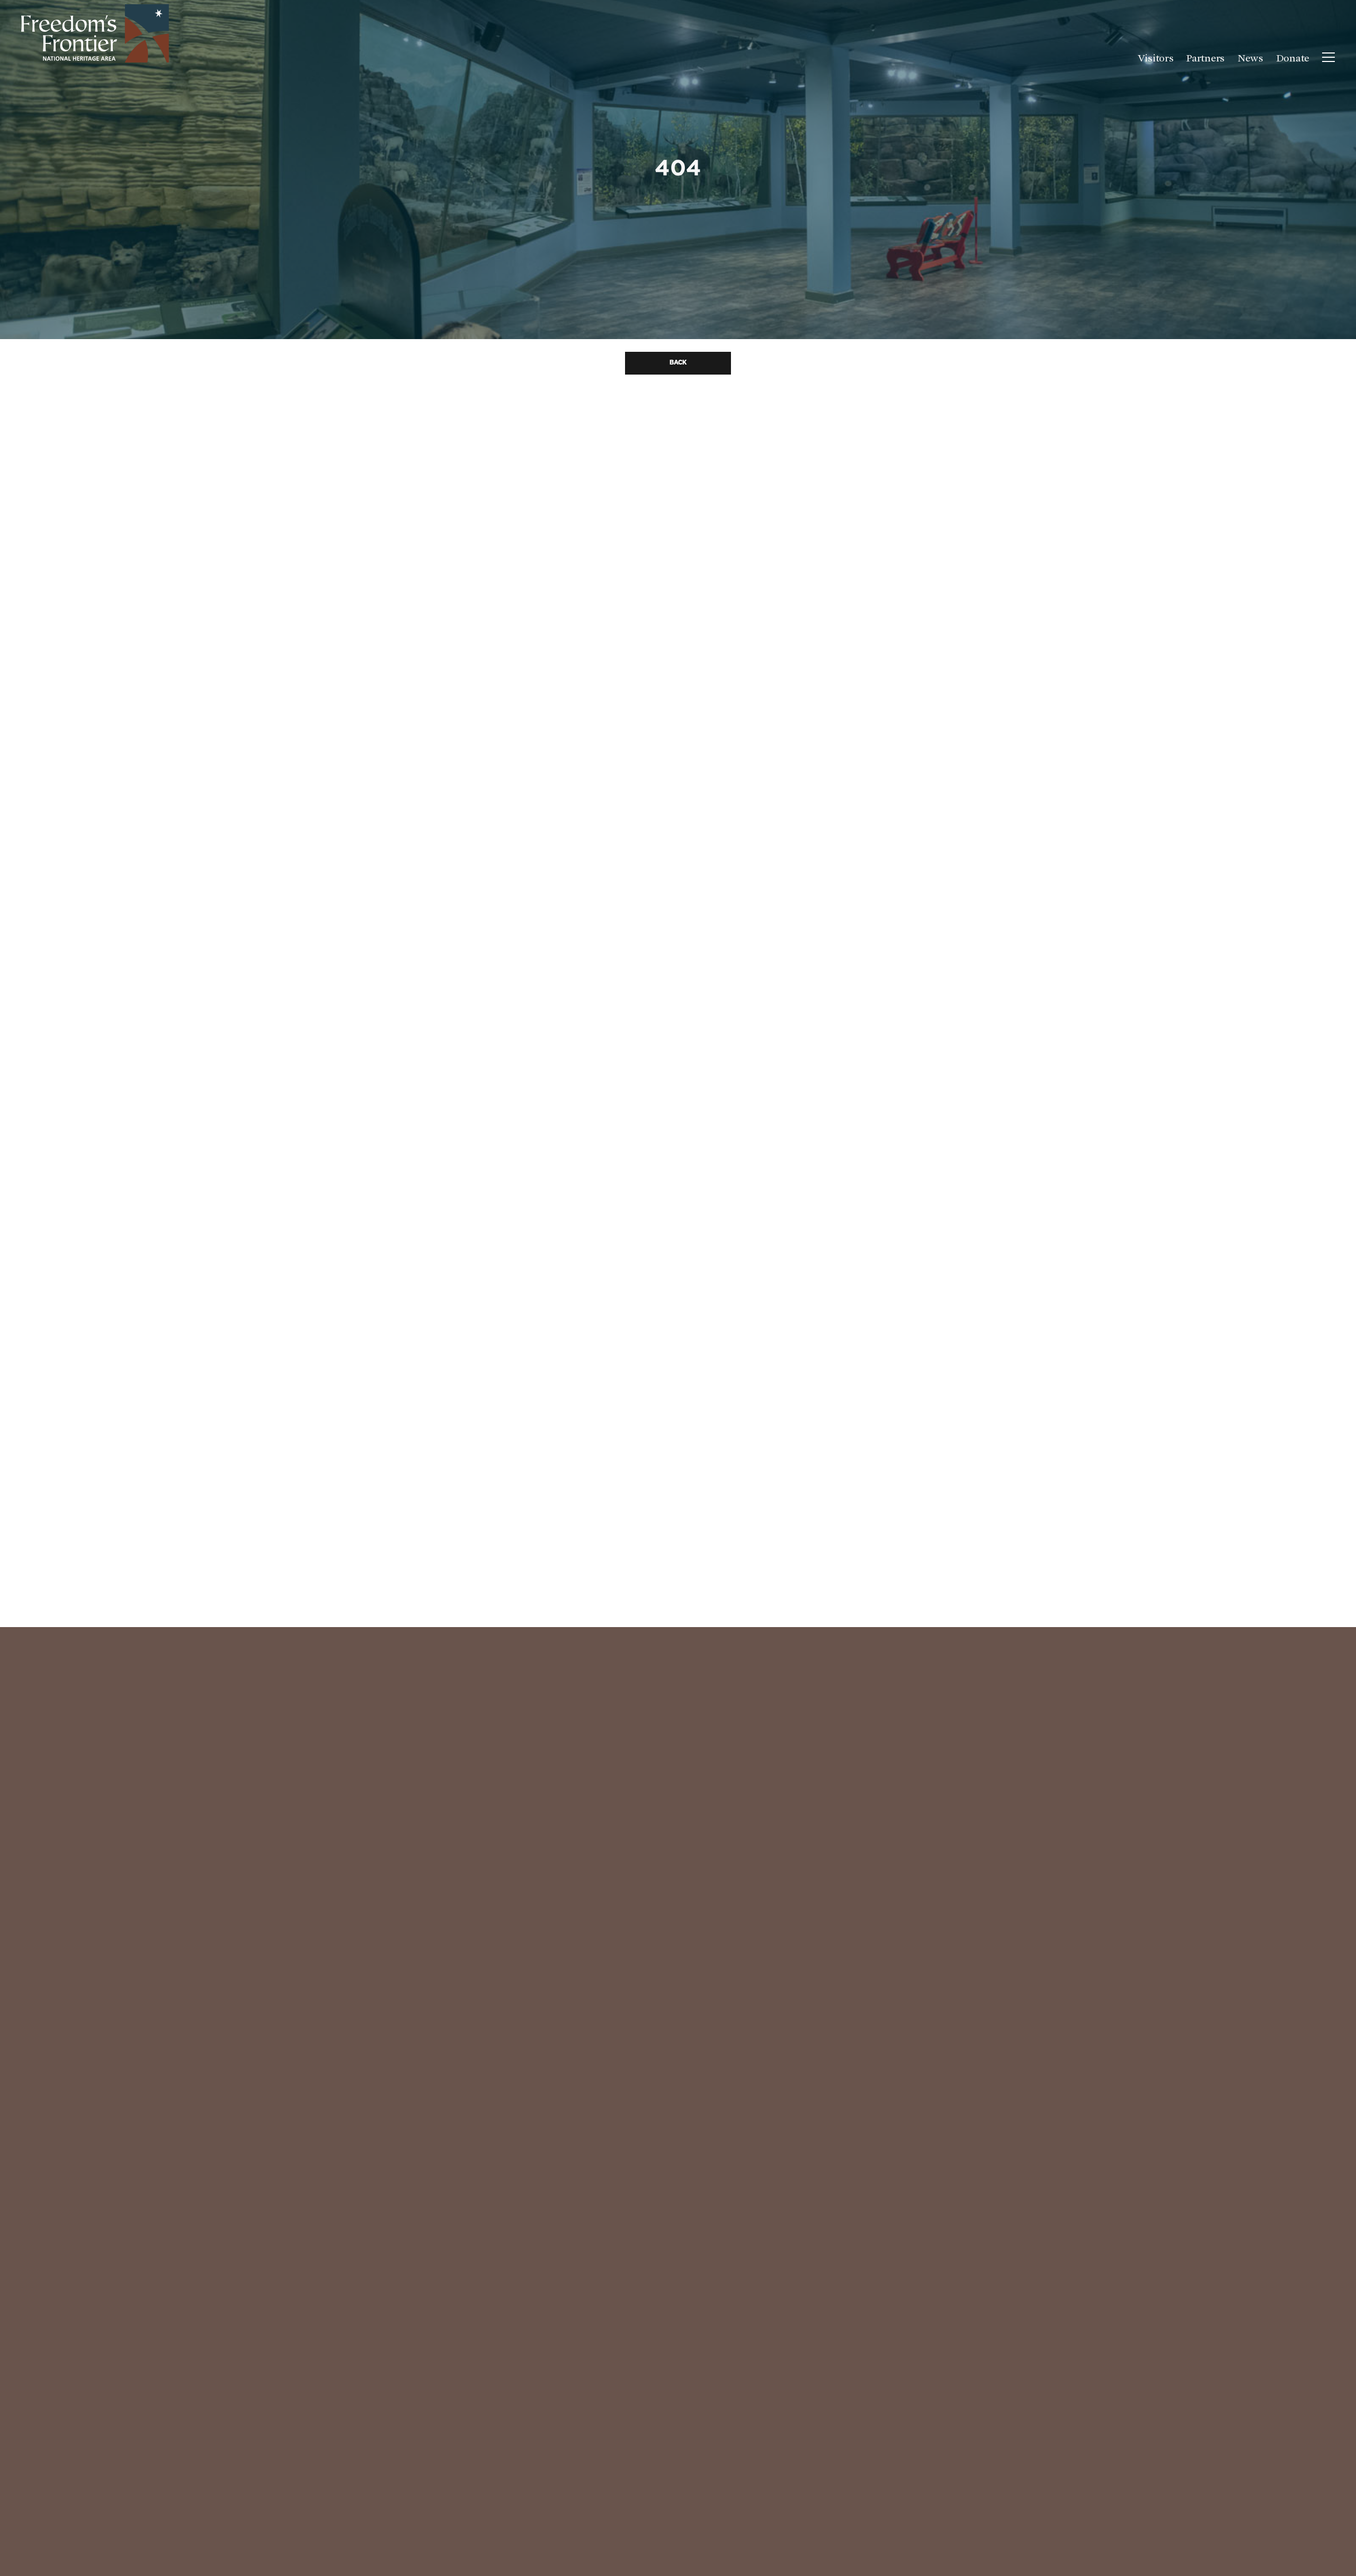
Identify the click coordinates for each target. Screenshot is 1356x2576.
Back (678, 363)
